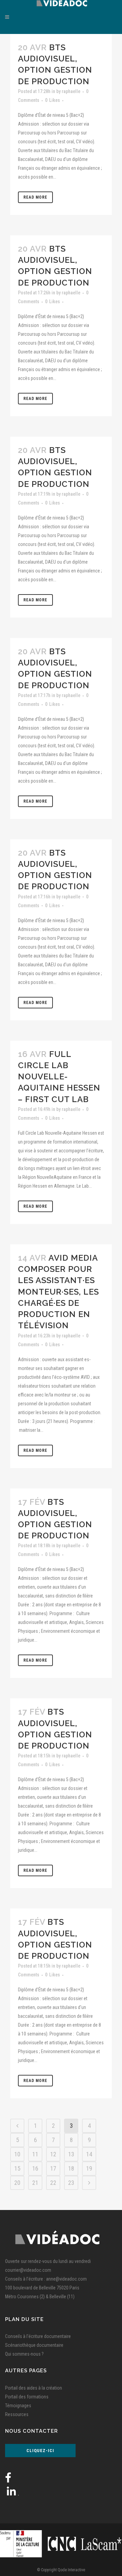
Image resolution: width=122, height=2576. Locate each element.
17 (53, 2168)
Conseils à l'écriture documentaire (38, 2336)
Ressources (17, 2414)
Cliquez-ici (40, 2451)
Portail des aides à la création (34, 2388)
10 (17, 2154)
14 (89, 2154)
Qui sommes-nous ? (24, 2354)
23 (71, 2183)
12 (53, 2154)
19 (89, 2168)
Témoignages (18, 2406)
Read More (35, 197)
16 (35, 2168)
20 (17, 2183)
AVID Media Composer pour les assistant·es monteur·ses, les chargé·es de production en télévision (58, 1292)
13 (71, 2154)
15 (17, 2168)
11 (35, 2154)
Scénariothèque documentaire (34, 2345)
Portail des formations (27, 2397)
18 (71, 2168)
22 (53, 2183)
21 (35, 2183)
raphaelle (71, 91)
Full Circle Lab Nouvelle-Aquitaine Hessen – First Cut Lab (59, 1077)
